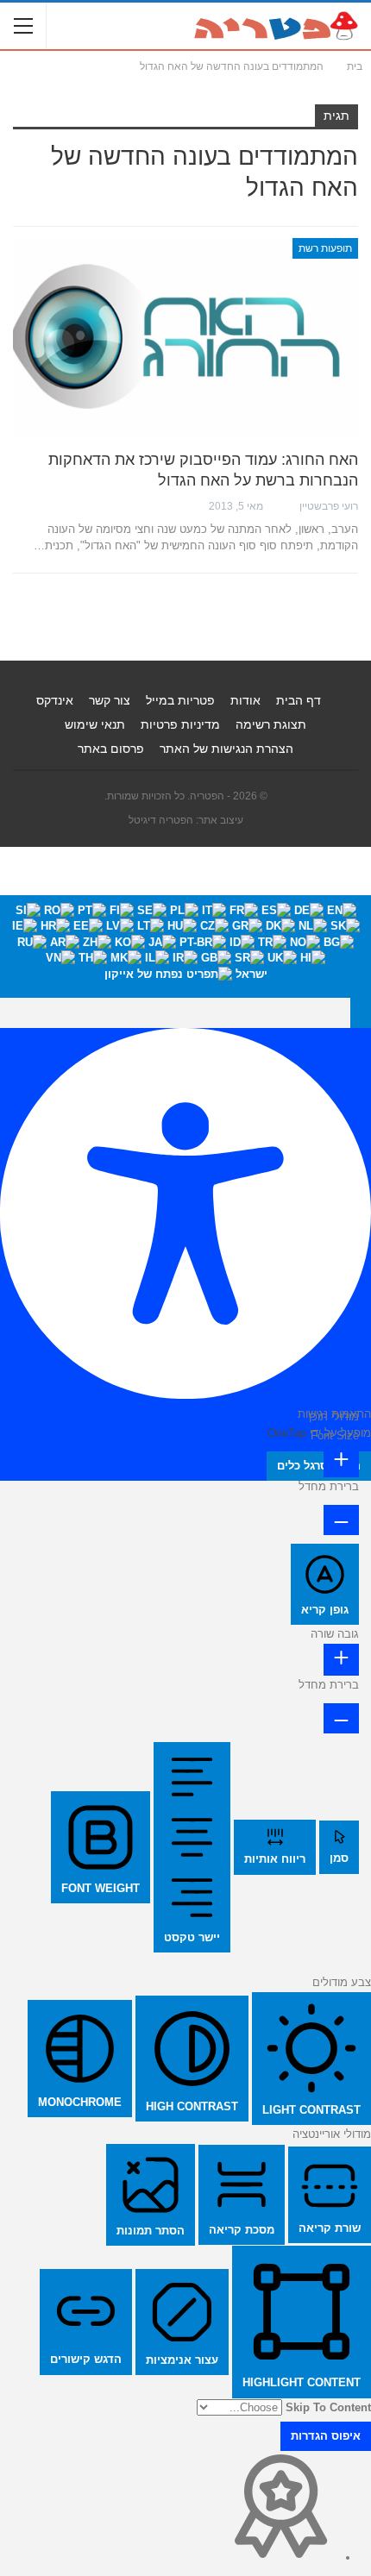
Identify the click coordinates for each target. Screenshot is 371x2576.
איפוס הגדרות (326, 2436)
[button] (361, 1012)
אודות (245, 700)
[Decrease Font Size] (341, 1520)
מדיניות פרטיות (180, 724)
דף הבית (299, 700)
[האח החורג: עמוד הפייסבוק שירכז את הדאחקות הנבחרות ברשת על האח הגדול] (185, 338)
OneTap (287, 1433)
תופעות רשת (325, 248)
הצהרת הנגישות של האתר (226, 749)
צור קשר (110, 700)
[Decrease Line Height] (341, 1718)
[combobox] (185, 946)
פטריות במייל (180, 700)
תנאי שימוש (95, 724)
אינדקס (55, 700)
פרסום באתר (111, 749)
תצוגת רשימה (271, 724)
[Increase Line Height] (341, 1660)
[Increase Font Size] (341, 1461)
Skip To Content (328, 2407)
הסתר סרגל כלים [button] (319, 1466)
